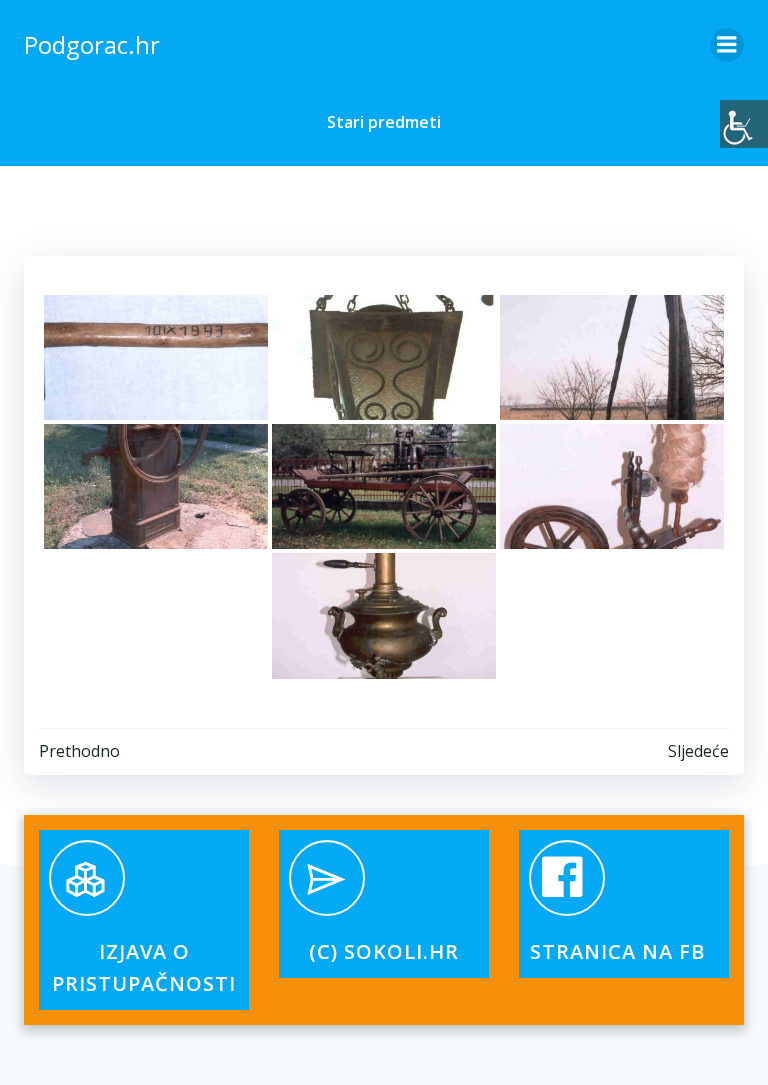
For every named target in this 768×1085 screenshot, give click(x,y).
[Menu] (727, 45)
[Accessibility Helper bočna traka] (744, 124)
